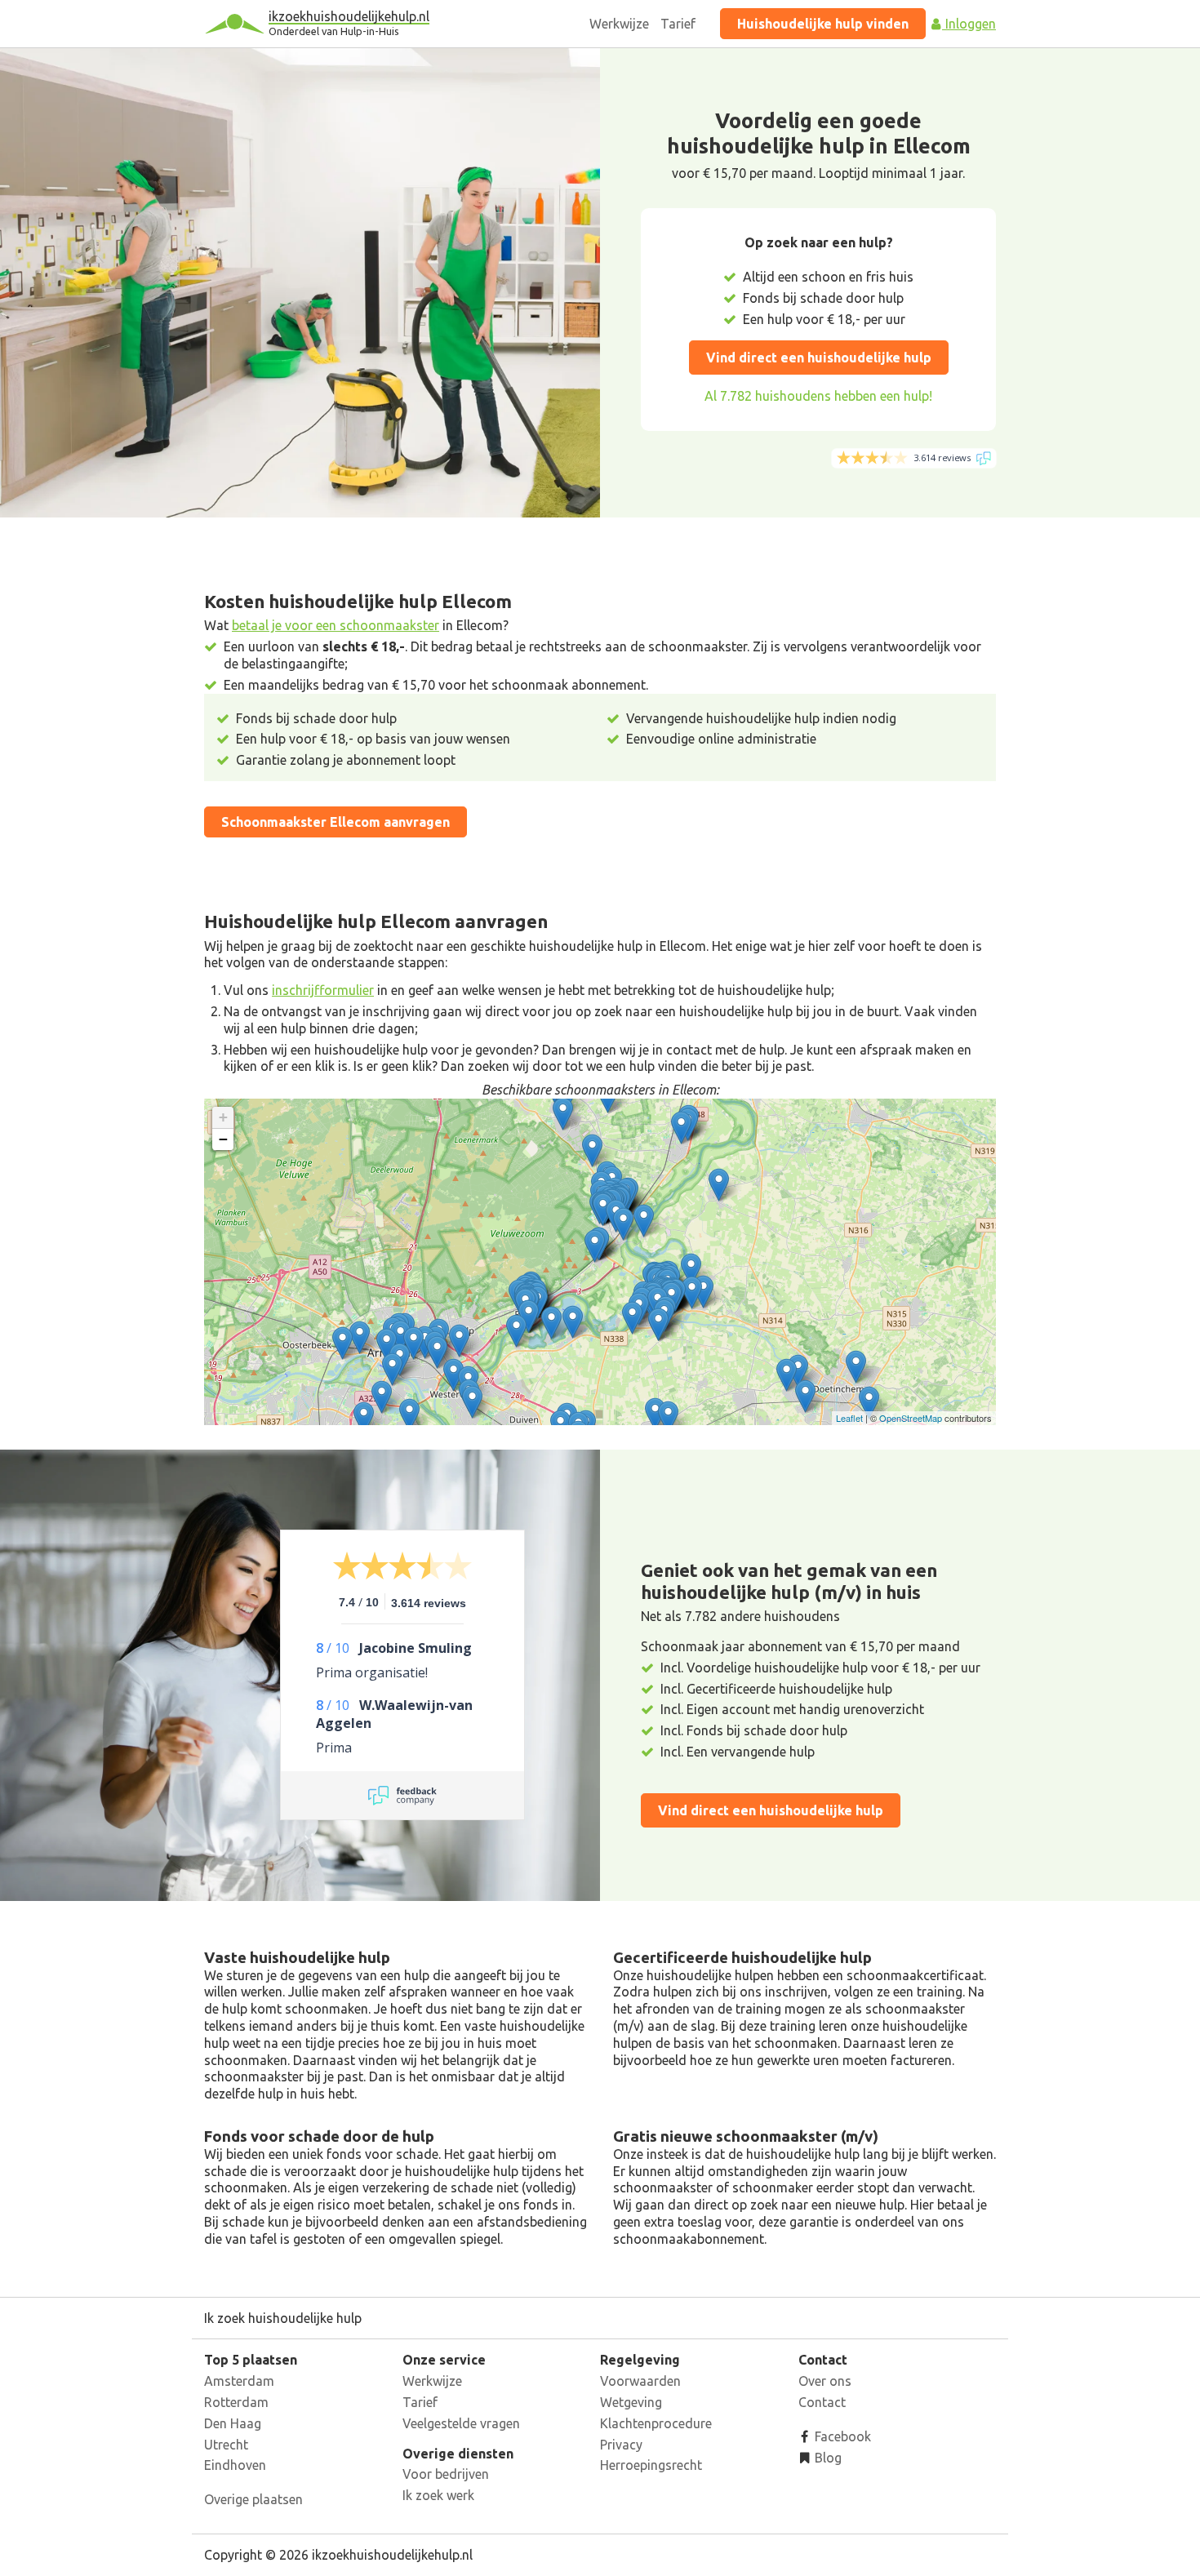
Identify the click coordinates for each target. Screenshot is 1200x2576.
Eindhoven (235, 2465)
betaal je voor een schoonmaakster (336, 625)
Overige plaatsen (253, 2499)
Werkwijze (619, 24)
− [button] (223, 1139)
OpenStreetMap (911, 1418)
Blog (827, 2458)
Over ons (825, 2381)
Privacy (621, 2445)
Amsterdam (239, 2381)
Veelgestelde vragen (461, 2423)
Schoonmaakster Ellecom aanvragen (336, 822)
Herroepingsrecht (651, 2465)
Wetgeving (631, 2402)
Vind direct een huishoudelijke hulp (819, 358)
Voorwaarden (640, 2381)
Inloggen (969, 24)
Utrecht (226, 2445)
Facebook (841, 2436)
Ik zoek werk (438, 2495)
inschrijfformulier (323, 990)
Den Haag (233, 2423)
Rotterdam (236, 2402)
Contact (822, 2402)
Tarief (678, 24)
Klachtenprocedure (656, 2423)
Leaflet (849, 1418)
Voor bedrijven (446, 2474)
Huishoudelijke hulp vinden (823, 24)
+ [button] (223, 1117)
